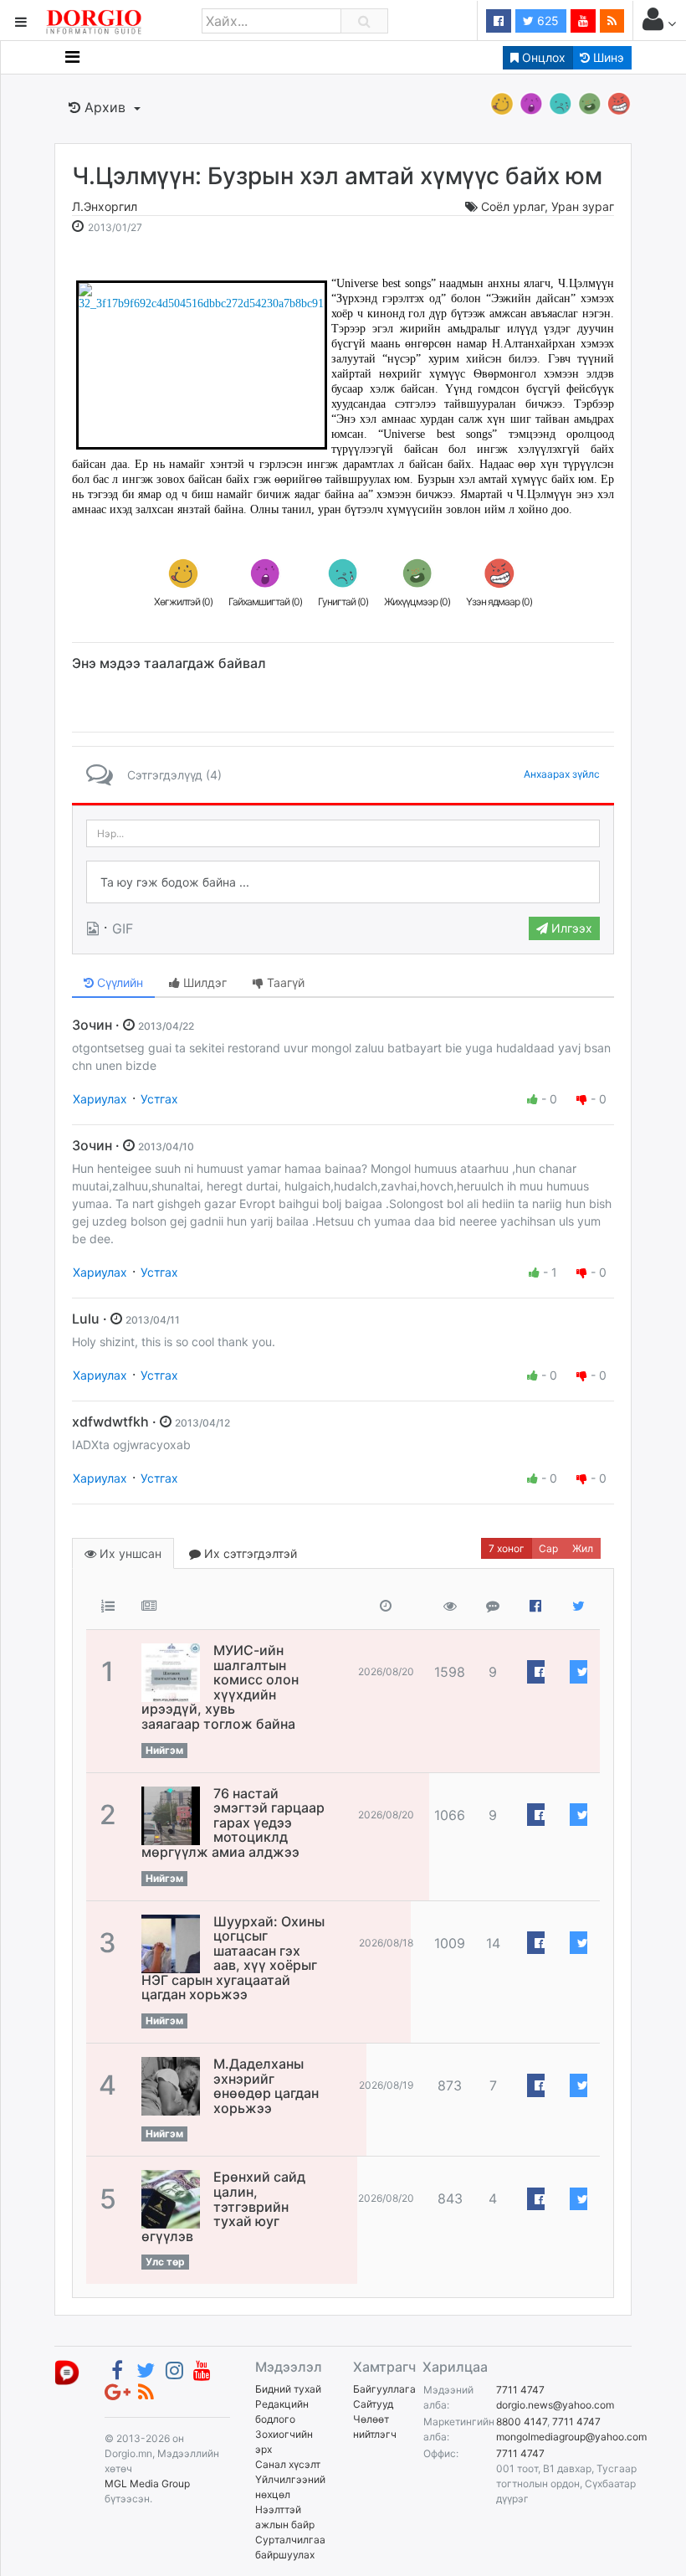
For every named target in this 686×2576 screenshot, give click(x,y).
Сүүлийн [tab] (118, 982)
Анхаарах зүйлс (562, 774)
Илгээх (570, 928)
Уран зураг (583, 206)
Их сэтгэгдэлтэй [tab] (249, 1553)
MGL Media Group (147, 2483)
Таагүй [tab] (284, 982)
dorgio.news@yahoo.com (555, 2405)
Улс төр (165, 2262)
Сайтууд (373, 2404)
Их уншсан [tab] (129, 1553)
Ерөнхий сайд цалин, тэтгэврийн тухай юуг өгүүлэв (223, 2206)
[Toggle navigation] (72, 57)
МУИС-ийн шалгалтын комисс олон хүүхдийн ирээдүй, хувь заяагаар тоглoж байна (220, 1687)
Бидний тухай (288, 2389)
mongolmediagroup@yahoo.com (571, 2437)
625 (546, 21)
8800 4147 (522, 2422)
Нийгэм (164, 1750)
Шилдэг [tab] (203, 982)
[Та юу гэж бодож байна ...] (343, 882)
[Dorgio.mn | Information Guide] (67, 2372)
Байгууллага (384, 2389)
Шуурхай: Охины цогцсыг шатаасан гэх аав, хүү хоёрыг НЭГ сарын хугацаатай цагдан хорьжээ (233, 1958)
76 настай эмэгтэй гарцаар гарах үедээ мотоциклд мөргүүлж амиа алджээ (233, 1823)
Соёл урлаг (513, 206)
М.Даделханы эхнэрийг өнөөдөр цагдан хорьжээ (266, 2086)
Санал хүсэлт (288, 2464)
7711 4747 (520, 2390)
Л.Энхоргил (105, 206)
